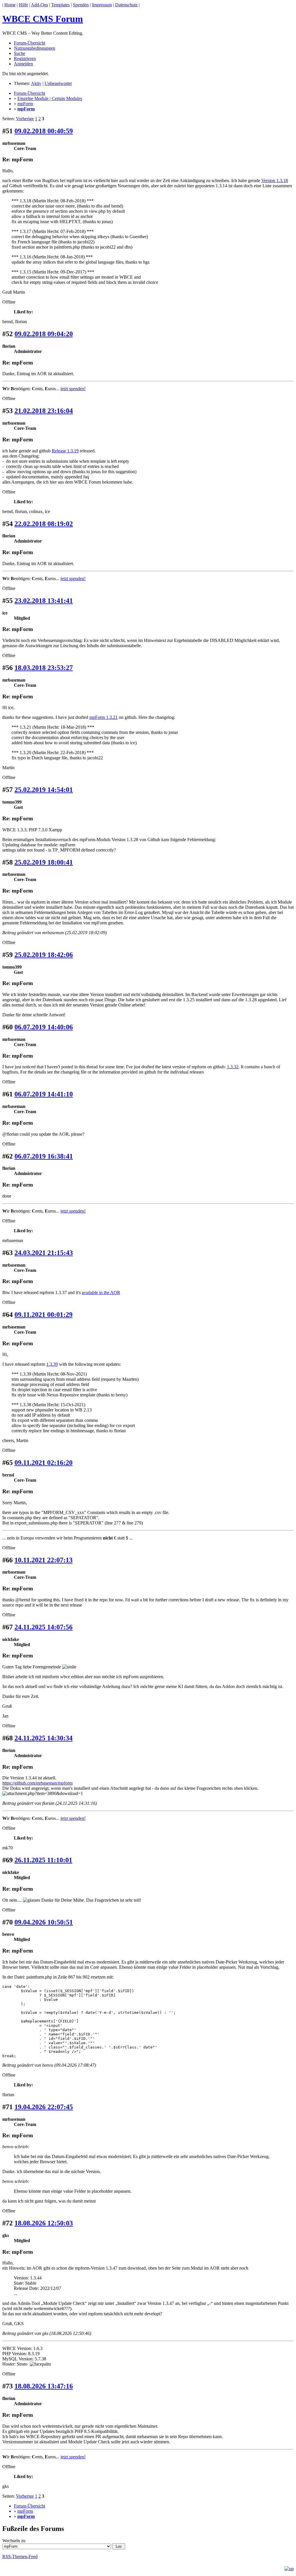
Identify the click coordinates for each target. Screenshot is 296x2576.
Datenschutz (126, 5)
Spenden (81, 5)
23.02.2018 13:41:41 (44, 601)
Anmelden (23, 64)
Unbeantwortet (58, 83)
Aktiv (36, 83)
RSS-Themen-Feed (20, 2556)
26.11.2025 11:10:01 (43, 1860)
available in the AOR (101, 1292)
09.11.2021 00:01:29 (44, 1315)
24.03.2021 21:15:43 (44, 1253)
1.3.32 (233, 1067)
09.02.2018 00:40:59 (44, 131)
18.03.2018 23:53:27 (44, 668)
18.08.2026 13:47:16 (44, 2386)
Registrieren (25, 59)
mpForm (25, 104)
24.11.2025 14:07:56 (44, 1627)
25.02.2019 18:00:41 (44, 862)
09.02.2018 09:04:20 (44, 334)
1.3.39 (52, 1364)
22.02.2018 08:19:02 (44, 524)
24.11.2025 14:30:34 (44, 1738)
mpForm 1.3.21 (103, 717)
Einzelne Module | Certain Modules (50, 98)
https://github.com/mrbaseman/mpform (37, 1783)
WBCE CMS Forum (43, 19)
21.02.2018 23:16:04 (44, 411)
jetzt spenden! (73, 389)
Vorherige (25, 119)
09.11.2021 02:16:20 (44, 1463)
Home (10, 5)
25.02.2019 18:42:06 (44, 955)
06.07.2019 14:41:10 (44, 1094)
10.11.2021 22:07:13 (44, 1560)
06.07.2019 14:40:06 (44, 1027)
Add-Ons (39, 5)
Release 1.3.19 (65, 451)
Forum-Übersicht (29, 43)
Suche (20, 53)
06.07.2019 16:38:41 (44, 1156)
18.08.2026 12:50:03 (44, 2223)
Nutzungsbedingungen (35, 48)
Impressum (102, 5)
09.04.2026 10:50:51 (44, 1922)
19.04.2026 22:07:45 (44, 2107)
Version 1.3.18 (275, 181)
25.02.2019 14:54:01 (44, 790)
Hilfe (23, 5)
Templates (60, 5)
